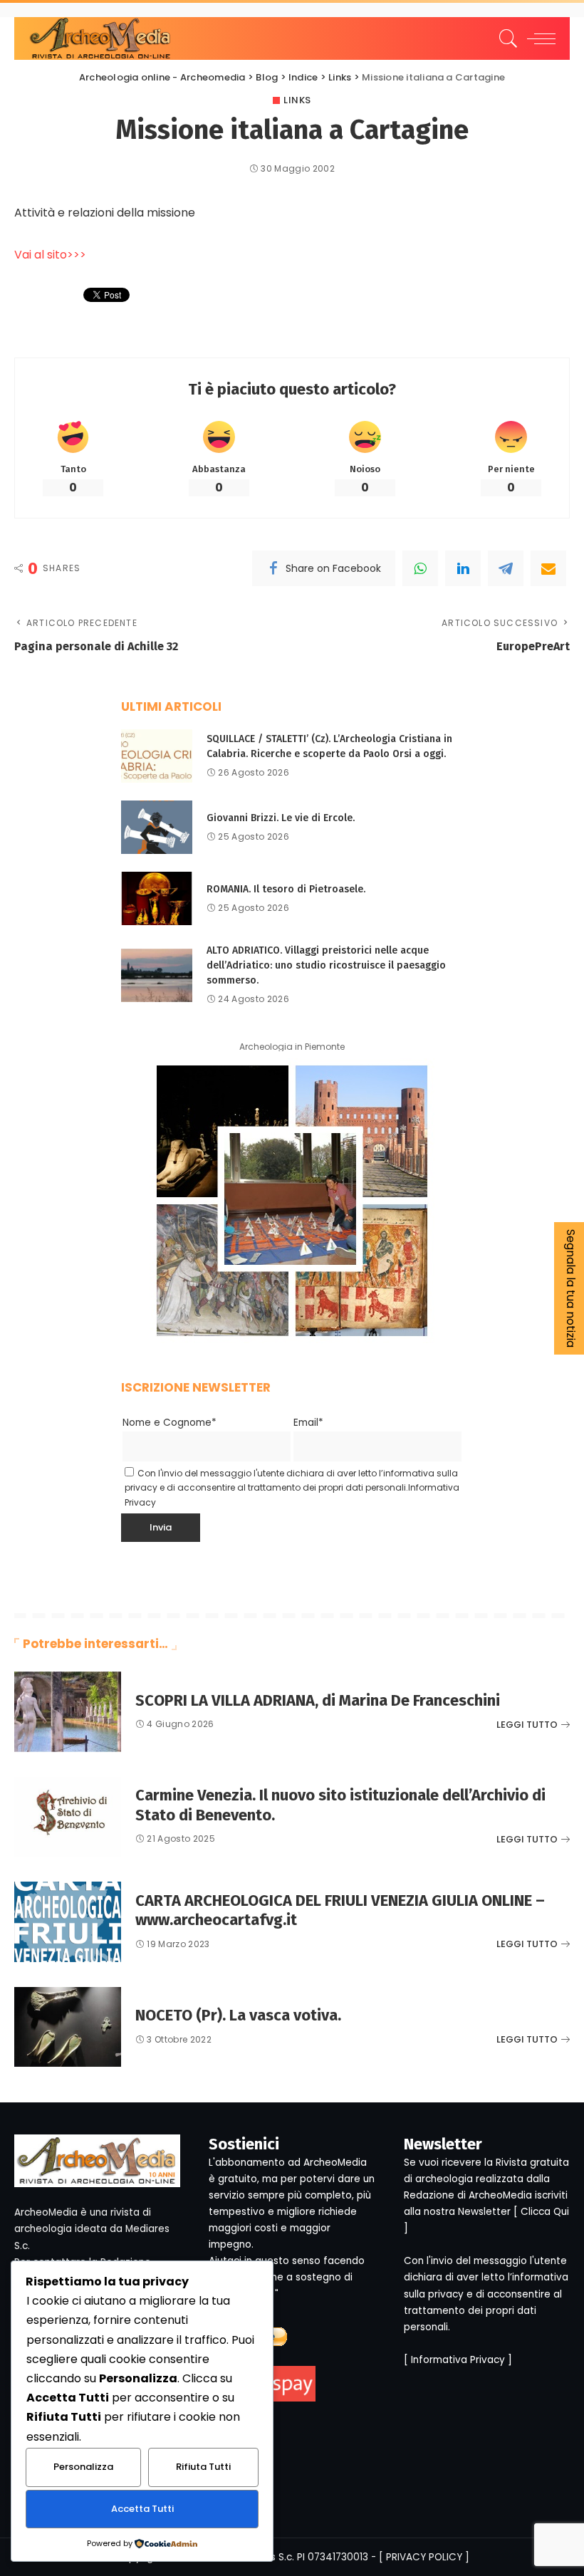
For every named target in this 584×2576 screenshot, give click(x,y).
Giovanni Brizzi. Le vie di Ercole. (281, 818)
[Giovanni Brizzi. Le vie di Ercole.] (157, 827)
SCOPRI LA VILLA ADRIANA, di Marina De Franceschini (318, 1700)
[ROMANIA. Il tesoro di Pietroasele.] (157, 898)
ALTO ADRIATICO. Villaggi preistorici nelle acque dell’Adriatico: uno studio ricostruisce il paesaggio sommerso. (326, 965)
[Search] (505, 38)
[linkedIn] (463, 568)
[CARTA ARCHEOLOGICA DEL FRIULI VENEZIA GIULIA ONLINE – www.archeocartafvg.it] (68, 1922)
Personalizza (83, 2467)
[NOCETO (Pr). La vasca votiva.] (68, 2027)
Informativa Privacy (458, 2360)
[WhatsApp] (420, 568)
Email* (308, 1423)
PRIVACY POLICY (424, 2557)
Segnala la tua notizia (571, 1288)
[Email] (548, 568)
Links (297, 100)
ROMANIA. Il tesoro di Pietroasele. (286, 889)
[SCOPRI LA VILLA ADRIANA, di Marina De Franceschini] (68, 1712)
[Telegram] (506, 568)
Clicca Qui (545, 2212)
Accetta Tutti (142, 2509)
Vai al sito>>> (50, 255)
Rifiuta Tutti (203, 2467)
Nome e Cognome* (170, 1423)
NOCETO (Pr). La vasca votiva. (238, 2015)
